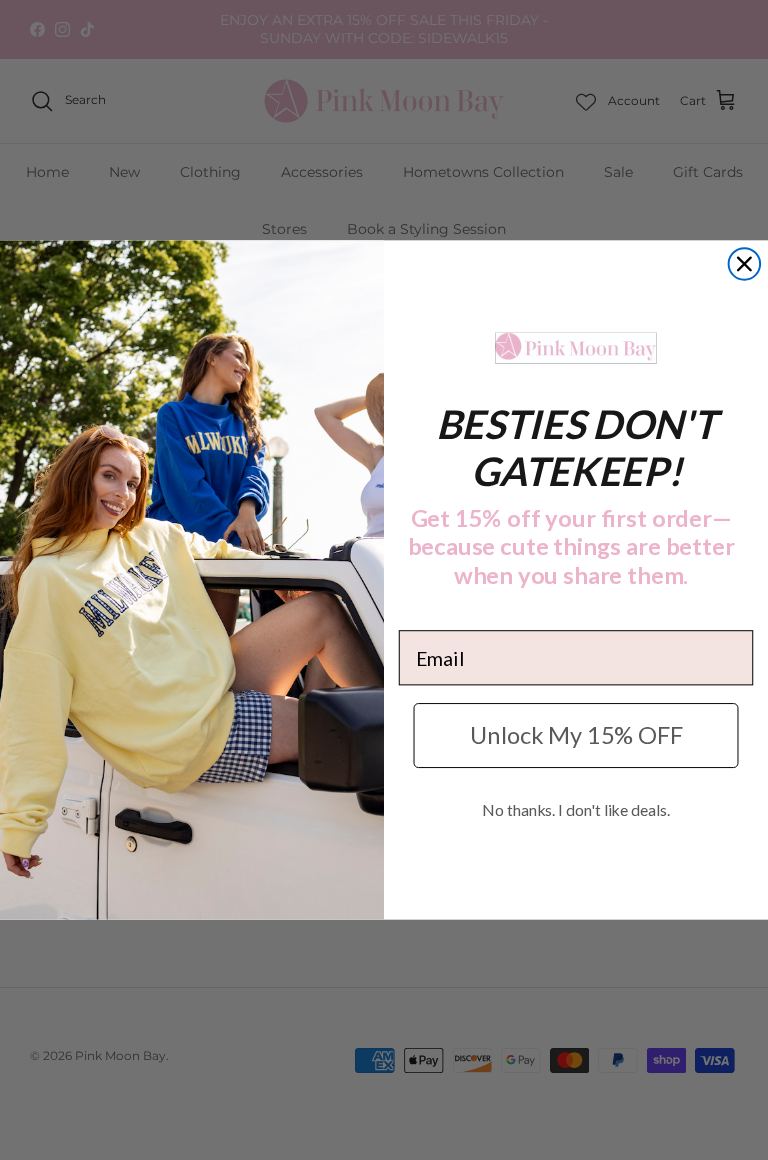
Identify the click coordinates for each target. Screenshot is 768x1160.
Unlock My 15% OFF (576, 735)
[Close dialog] (745, 264)
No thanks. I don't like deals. (575, 810)
